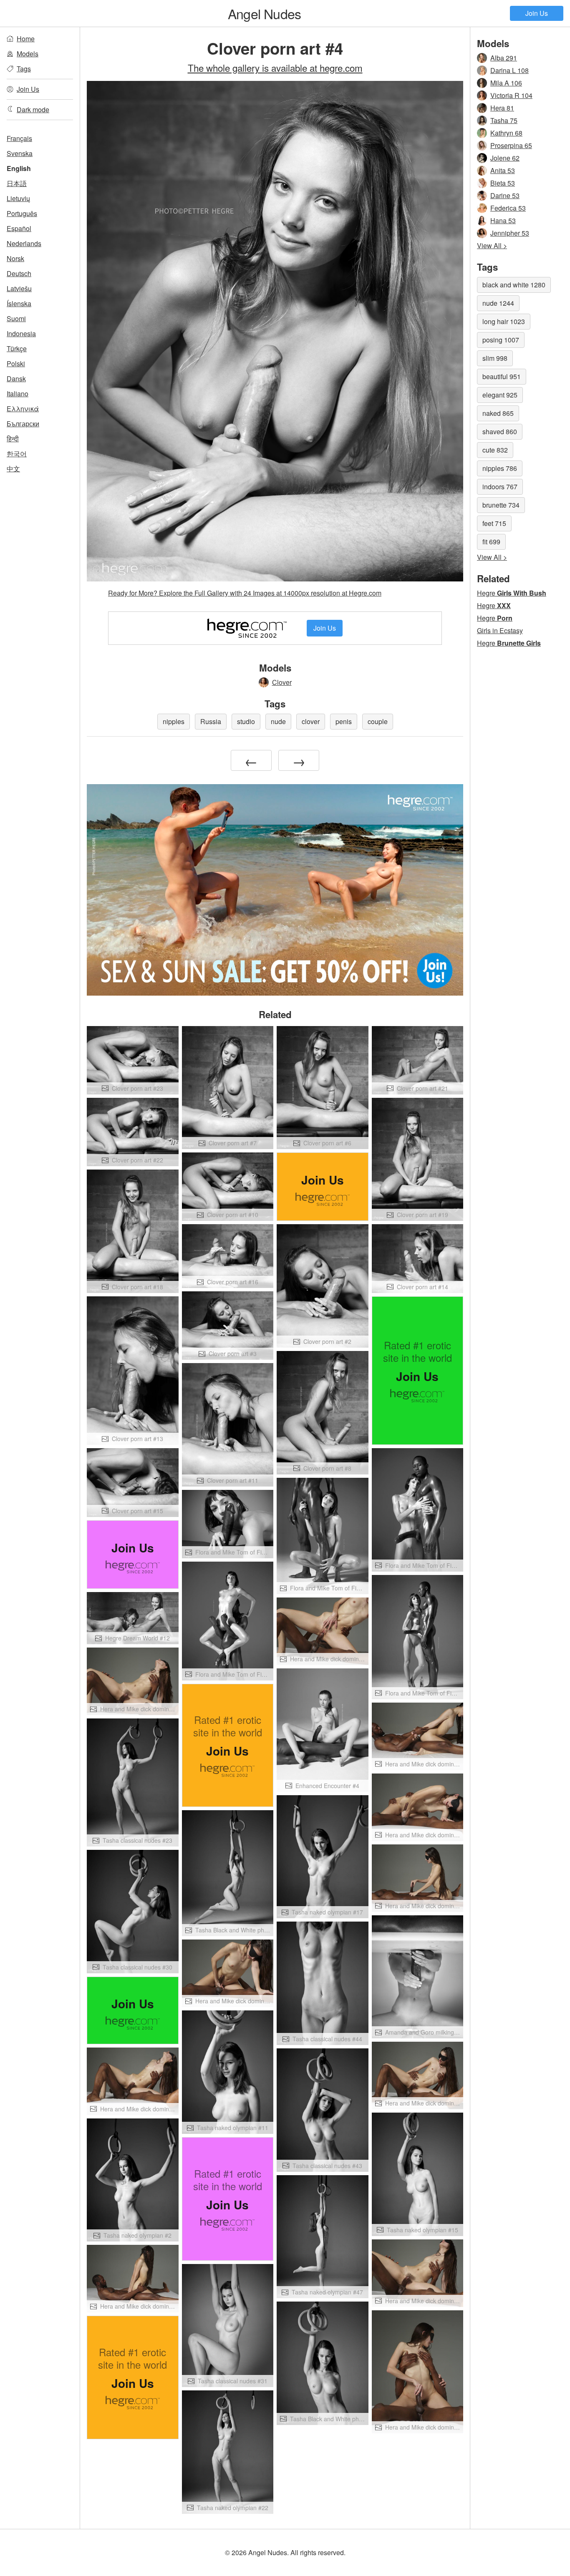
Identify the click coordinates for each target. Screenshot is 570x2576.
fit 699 (491, 542)
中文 (13, 469)
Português (22, 213)
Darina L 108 (509, 70)
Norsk (15, 258)
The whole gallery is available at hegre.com (275, 68)
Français (19, 138)
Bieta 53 (503, 183)
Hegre (512, 593)
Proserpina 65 (511, 145)
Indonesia (21, 333)
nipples (174, 721)
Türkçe (17, 348)
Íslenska (19, 303)
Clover (282, 682)
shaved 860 (500, 431)
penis (344, 721)
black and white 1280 (514, 285)
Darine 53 (505, 195)
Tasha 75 (504, 120)
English (19, 168)
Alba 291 (504, 58)
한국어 (17, 454)
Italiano (18, 394)
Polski (16, 364)
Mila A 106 (506, 83)
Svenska (20, 153)
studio (246, 721)
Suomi (16, 318)
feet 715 (494, 523)
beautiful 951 (502, 376)
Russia (211, 721)
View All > (492, 245)
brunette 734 (501, 505)
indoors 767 (500, 487)
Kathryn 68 (506, 133)
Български (23, 424)
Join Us (537, 13)
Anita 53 (503, 170)
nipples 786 (500, 468)
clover (311, 721)
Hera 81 (502, 108)
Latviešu (19, 288)
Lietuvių (18, 198)
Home (26, 39)
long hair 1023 (504, 321)
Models (28, 54)
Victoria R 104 (511, 95)
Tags (24, 69)
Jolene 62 (505, 158)
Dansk (16, 379)
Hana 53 (503, 220)
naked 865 (498, 413)
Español (19, 228)
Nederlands (24, 243)
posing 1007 (501, 340)
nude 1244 (498, 303)
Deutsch (19, 273)
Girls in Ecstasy (500, 630)
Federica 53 (508, 208)
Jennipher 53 (510, 233)
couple (378, 721)
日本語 (17, 183)
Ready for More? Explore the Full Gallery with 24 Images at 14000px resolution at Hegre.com (245, 593)
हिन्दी (13, 439)
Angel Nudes (264, 13)
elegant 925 (500, 395)
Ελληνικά (23, 409)
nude (278, 721)
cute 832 (495, 450)
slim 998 (495, 358)
